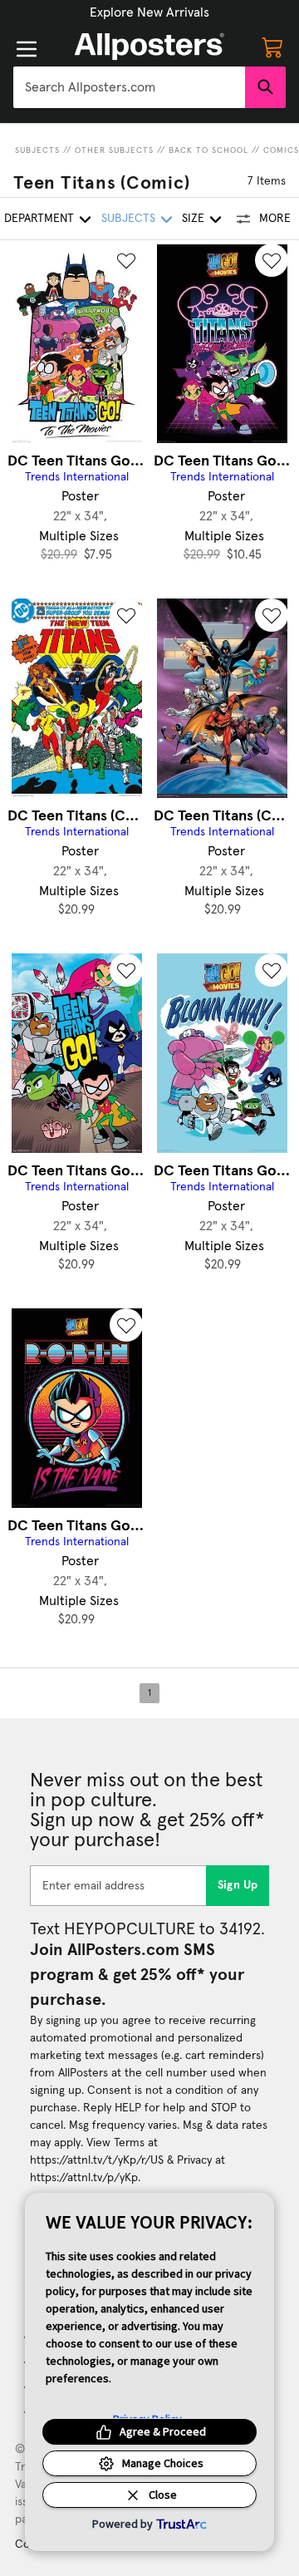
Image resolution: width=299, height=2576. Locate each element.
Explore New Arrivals (149, 12)
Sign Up (238, 1885)
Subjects (37, 150)
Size (193, 219)
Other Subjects (114, 150)
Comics (281, 150)
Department (39, 219)
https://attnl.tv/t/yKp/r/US (97, 2160)
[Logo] (149, 47)
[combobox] (129, 87)
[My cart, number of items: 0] (272, 47)
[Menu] (27, 49)
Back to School (208, 150)
